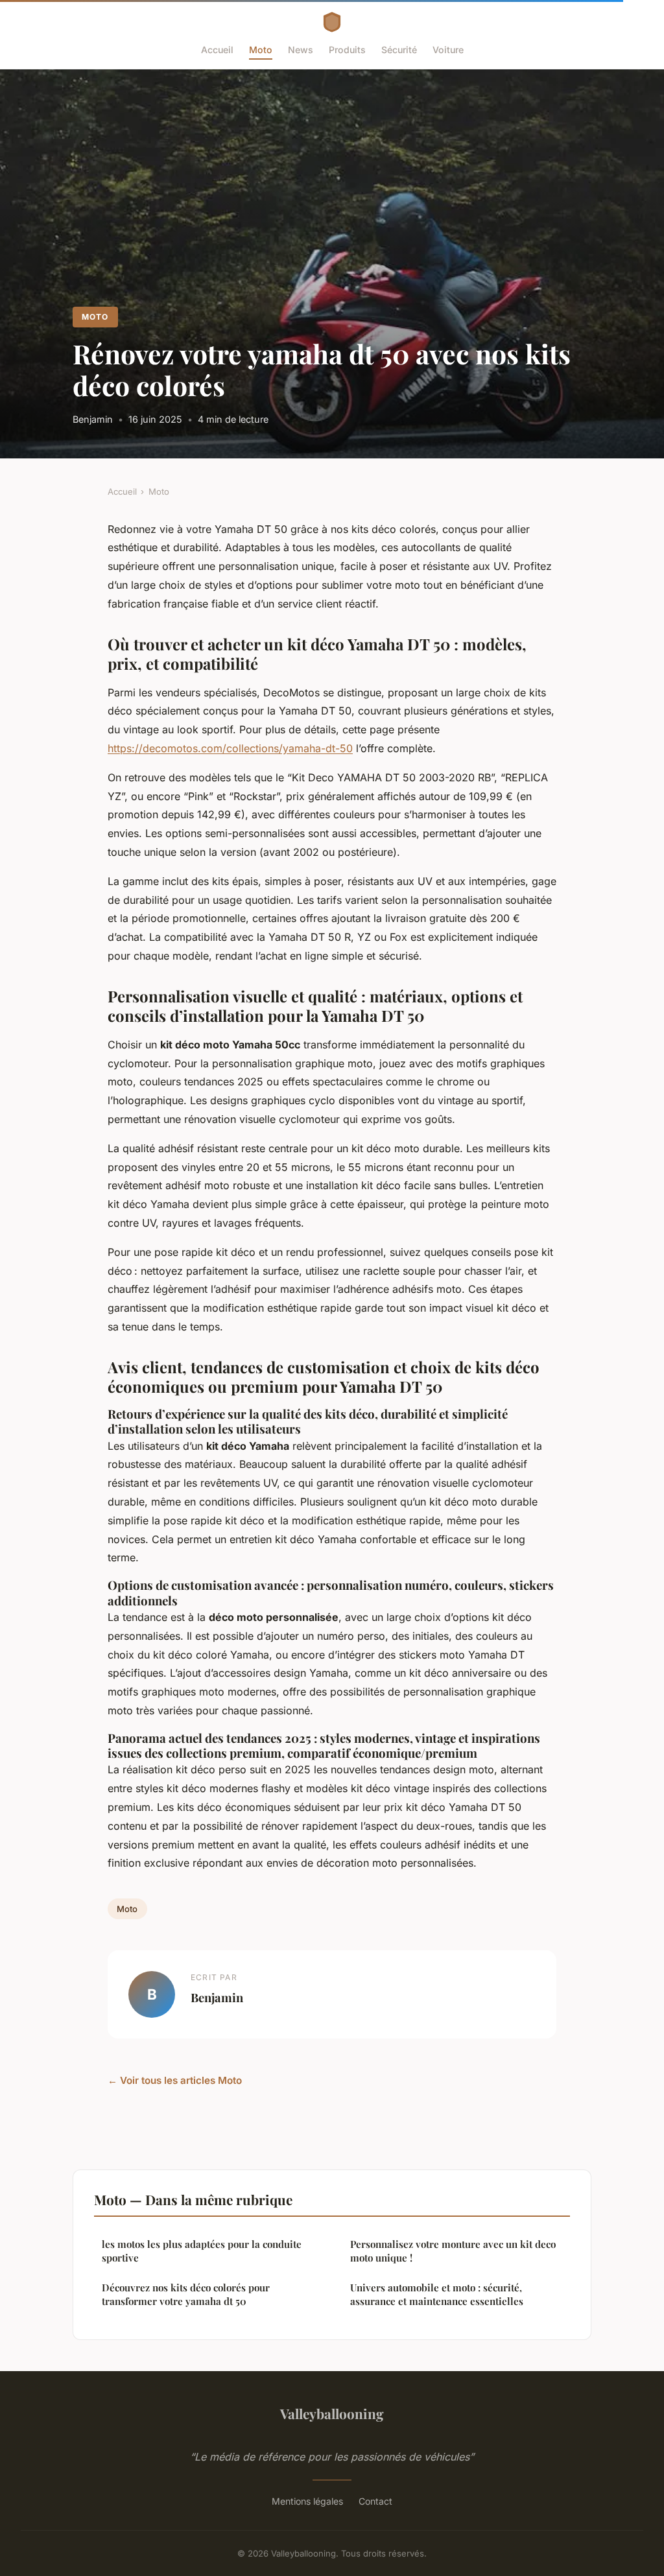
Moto (261, 50)
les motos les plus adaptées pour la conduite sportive (202, 2251)
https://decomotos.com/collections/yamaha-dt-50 (230, 748)
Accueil (217, 50)
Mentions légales (307, 2501)
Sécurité (399, 50)
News (301, 50)
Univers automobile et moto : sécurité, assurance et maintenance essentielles (437, 2294)
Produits (347, 50)
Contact (375, 2501)
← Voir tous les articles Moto (175, 2080)
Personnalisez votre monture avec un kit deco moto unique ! (453, 2251)
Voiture (448, 50)
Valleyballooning (332, 2413)
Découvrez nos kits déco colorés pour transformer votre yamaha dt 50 (186, 2294)
